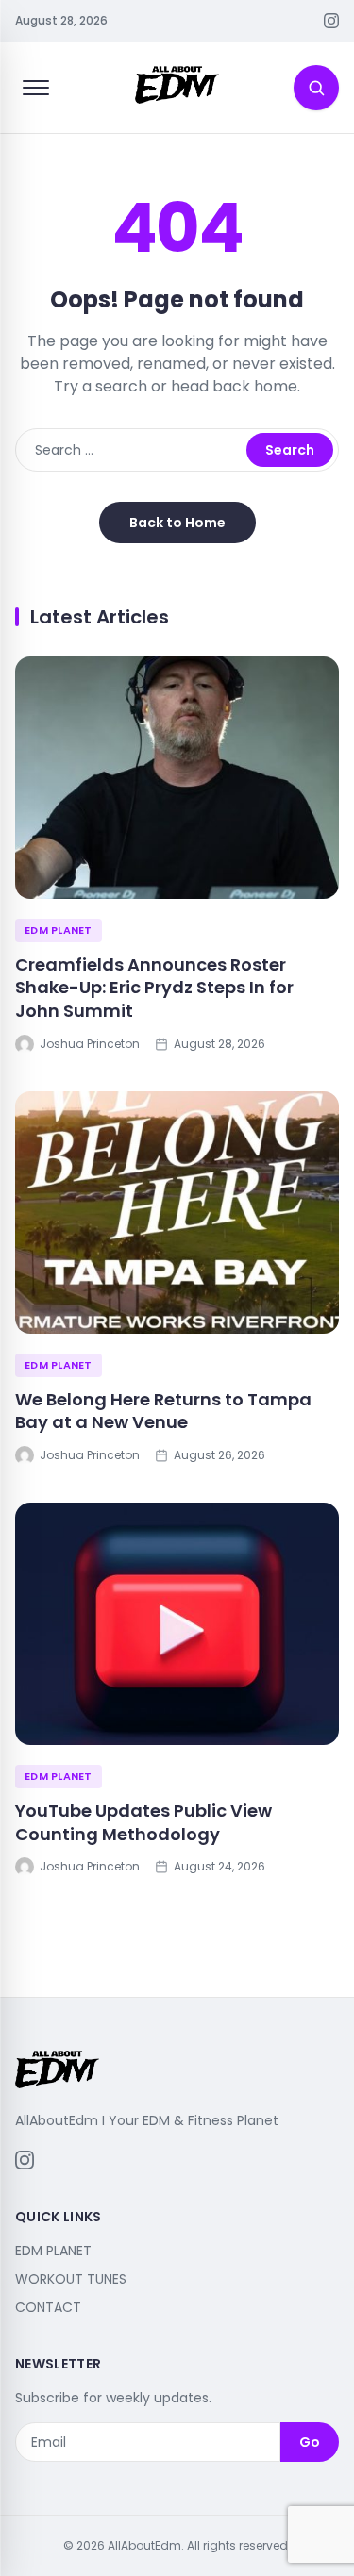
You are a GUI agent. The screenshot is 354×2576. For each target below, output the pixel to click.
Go (310, 2442)
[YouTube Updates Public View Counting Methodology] (177, 1624)
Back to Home (177, 523)
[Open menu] (36, 88)
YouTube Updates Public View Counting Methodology (143, 1822)
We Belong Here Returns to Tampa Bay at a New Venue (163, 1411)
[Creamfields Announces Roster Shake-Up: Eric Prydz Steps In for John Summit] (177, 778)
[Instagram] (331, 21)
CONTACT (48, 2307)
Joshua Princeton (90, 1044)
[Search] (316, 88)
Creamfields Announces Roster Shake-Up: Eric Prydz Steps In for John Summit (154, 988)
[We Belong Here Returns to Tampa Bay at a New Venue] (177, 1213)
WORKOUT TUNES (71, 2279)
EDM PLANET (59, 930)
